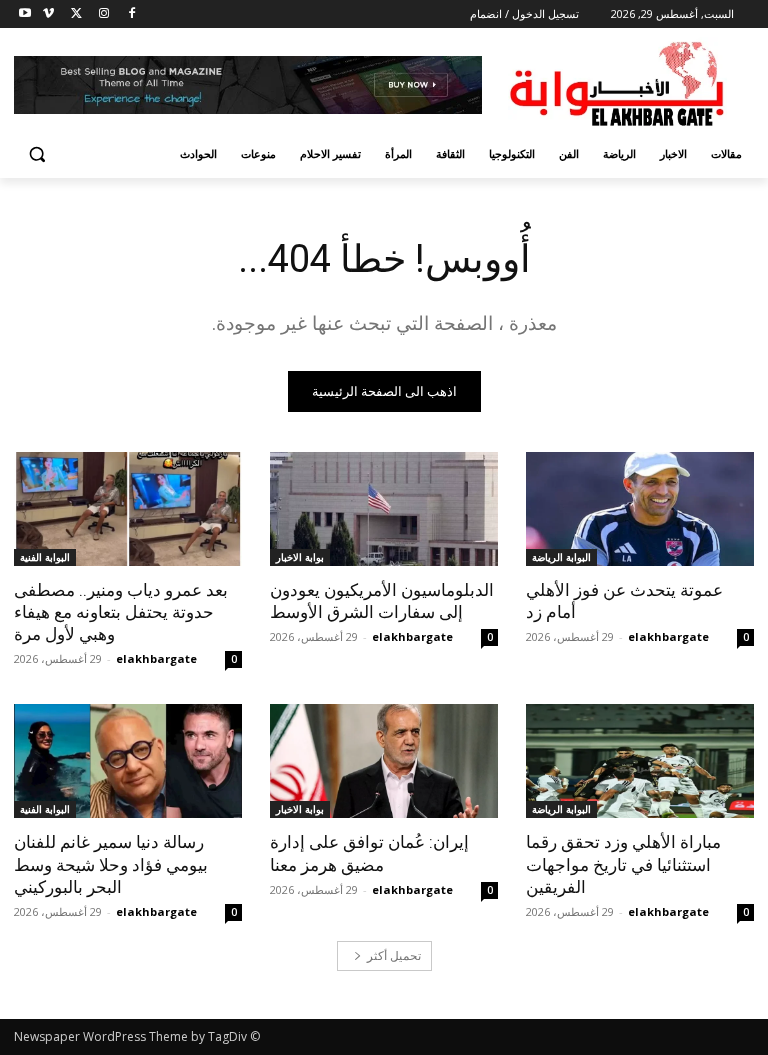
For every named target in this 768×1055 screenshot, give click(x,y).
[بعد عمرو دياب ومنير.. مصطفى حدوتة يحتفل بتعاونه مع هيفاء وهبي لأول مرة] (128, 509)
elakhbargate (668, 636)
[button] (37, 154)
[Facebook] (131, 14)
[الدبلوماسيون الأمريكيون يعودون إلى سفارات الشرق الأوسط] (384, 509)
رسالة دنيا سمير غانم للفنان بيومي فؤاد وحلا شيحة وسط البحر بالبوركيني (111, 864)
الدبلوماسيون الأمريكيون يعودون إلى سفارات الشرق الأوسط (382, 601)
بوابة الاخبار (300, 557)
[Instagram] (103, 14)
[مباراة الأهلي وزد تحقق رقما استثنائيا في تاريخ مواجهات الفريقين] (640, 761)
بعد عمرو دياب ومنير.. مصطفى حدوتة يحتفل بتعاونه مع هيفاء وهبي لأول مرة (121, 612)
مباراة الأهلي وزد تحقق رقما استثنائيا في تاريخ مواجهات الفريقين (623, 864)
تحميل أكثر (394, 955)
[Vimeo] (48, 14)
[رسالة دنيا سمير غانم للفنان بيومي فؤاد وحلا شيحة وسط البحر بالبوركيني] (128, 761)
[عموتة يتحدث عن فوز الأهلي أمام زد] (640, 509)
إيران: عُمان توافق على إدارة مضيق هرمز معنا (369, 853)
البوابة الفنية (45, 557)
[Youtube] (25, 14)
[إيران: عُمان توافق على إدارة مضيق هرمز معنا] (384, 761)
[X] (76, 14)
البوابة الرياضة (561, 557)
